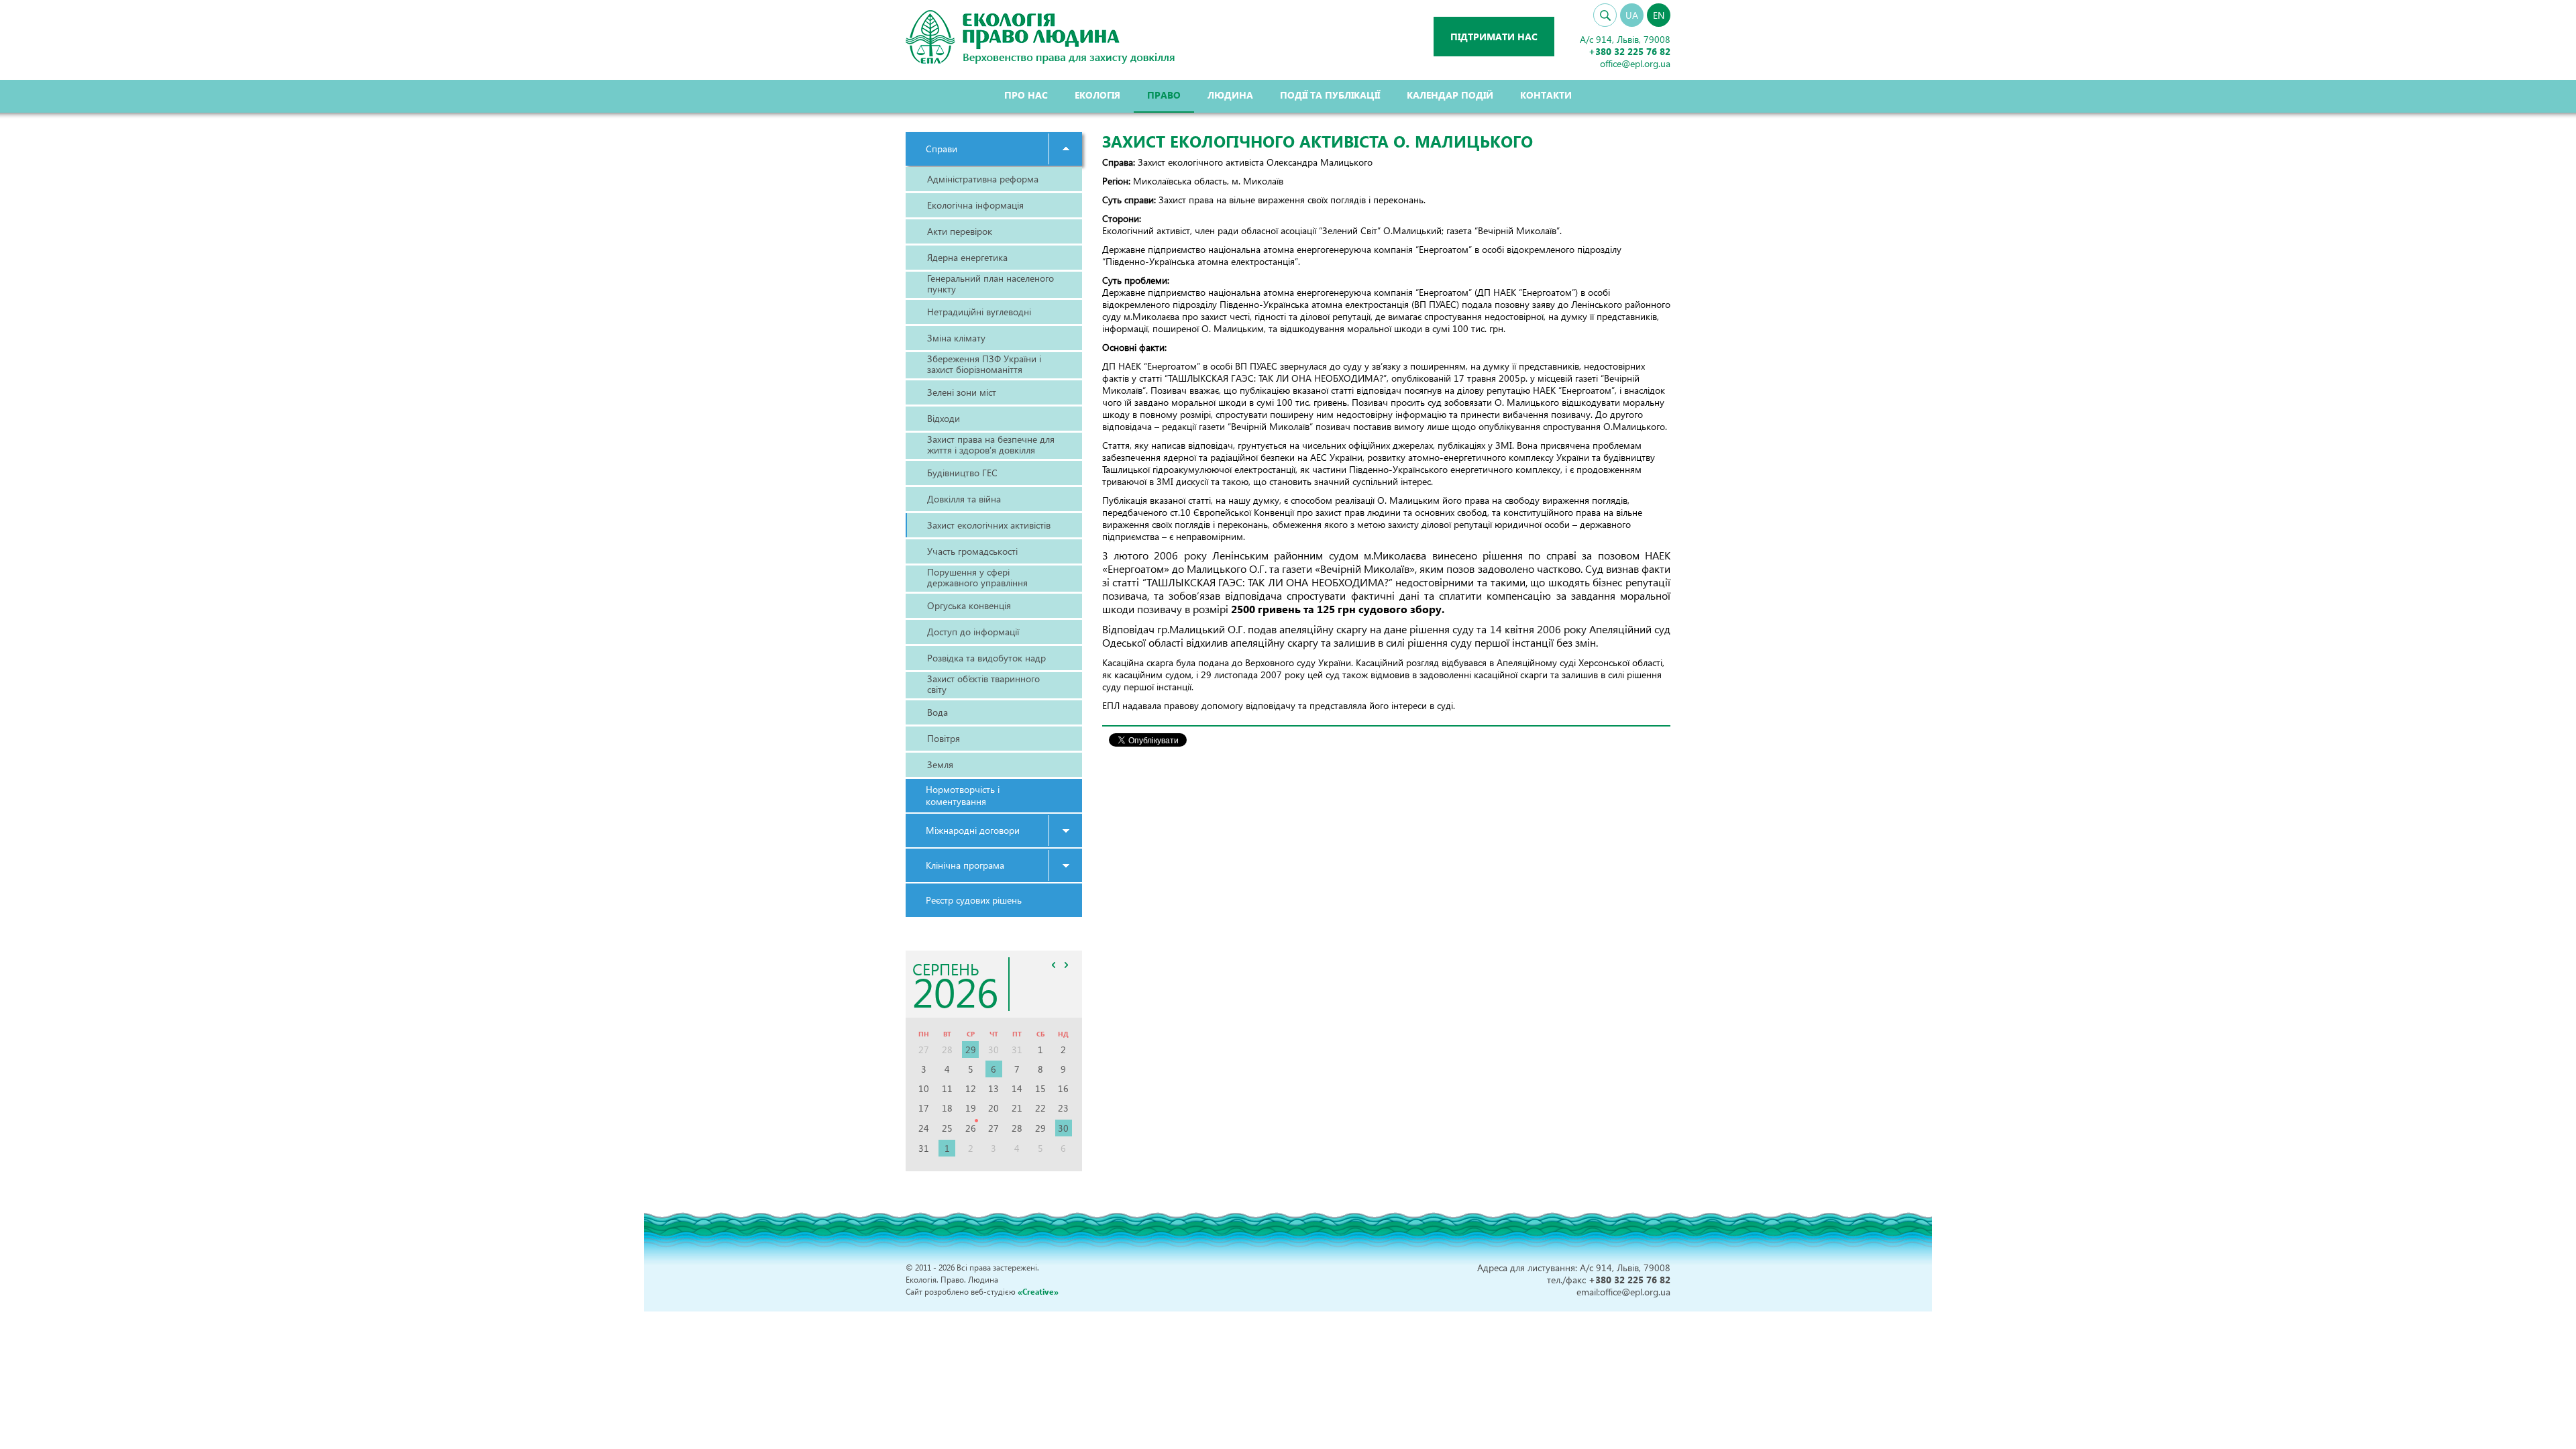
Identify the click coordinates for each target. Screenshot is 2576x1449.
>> (1067, 965)
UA (1632, 15)
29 (971, 1050)
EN (1659, 15)
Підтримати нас (1494, 37)
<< (1054, 965)
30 (1063, 1128)
